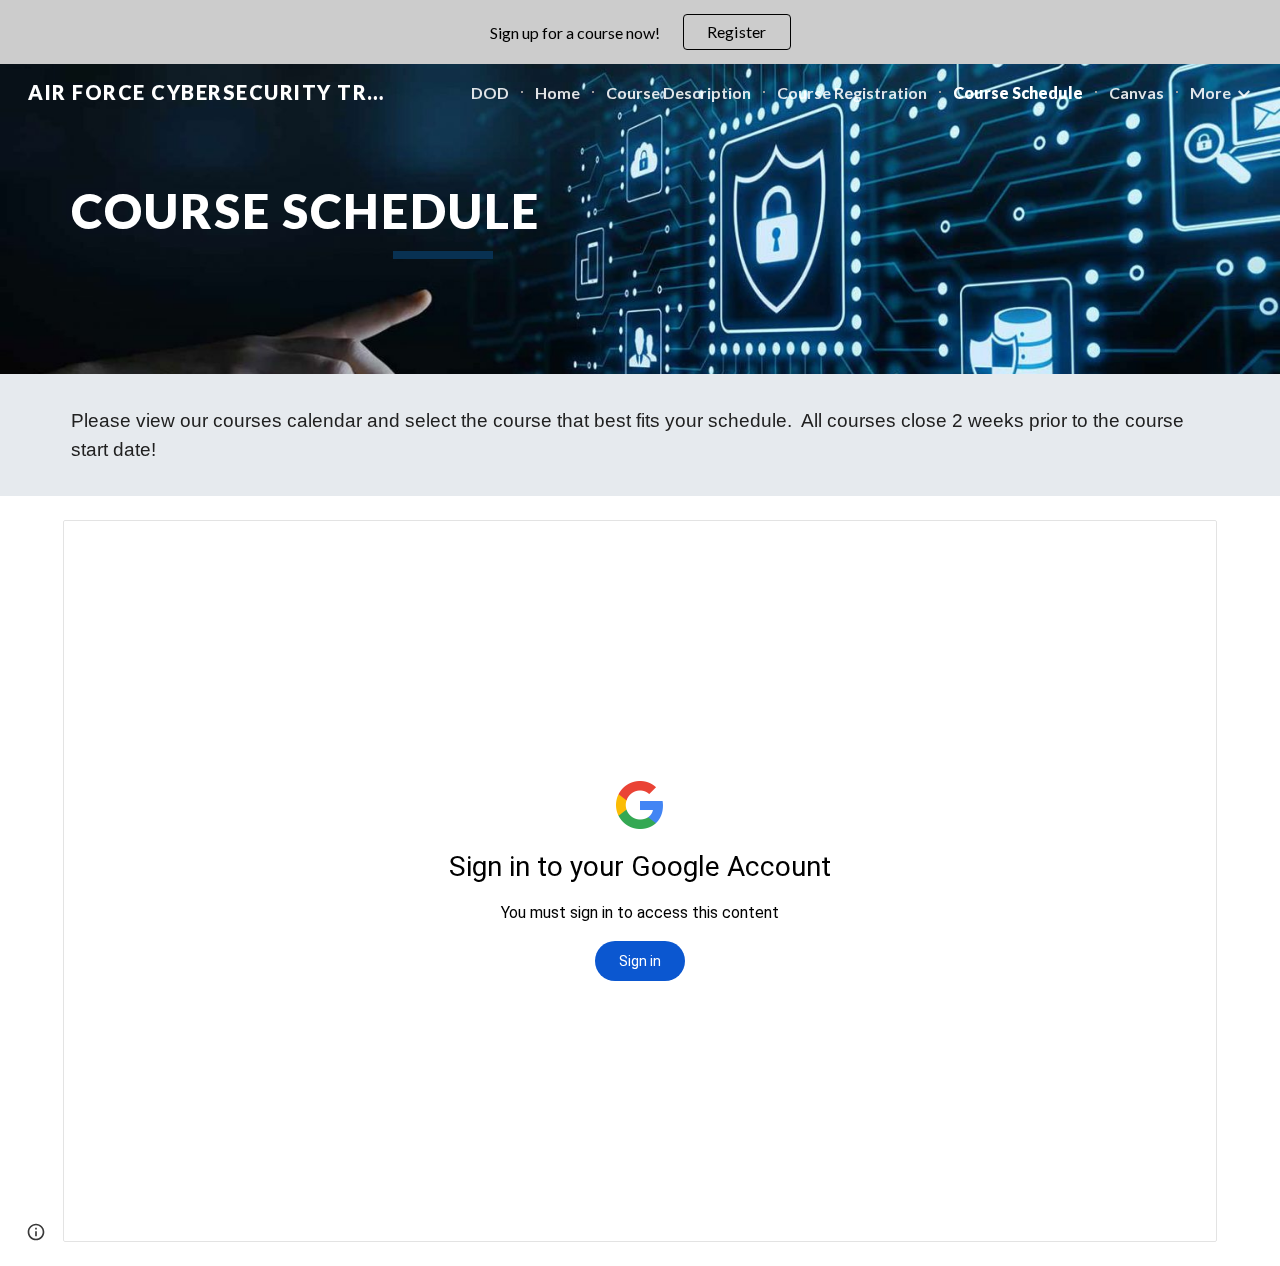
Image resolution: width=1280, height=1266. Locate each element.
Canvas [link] (1136, 92)
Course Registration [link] (852, 92)
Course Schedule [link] (1018, 92)
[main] (443, 219)
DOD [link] (490, 92)
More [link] (1210, 92)
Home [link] (557, 92)
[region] (640, 32)
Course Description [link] (678, 92)
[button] (36, 1232)
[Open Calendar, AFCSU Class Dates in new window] (1179, 546)
